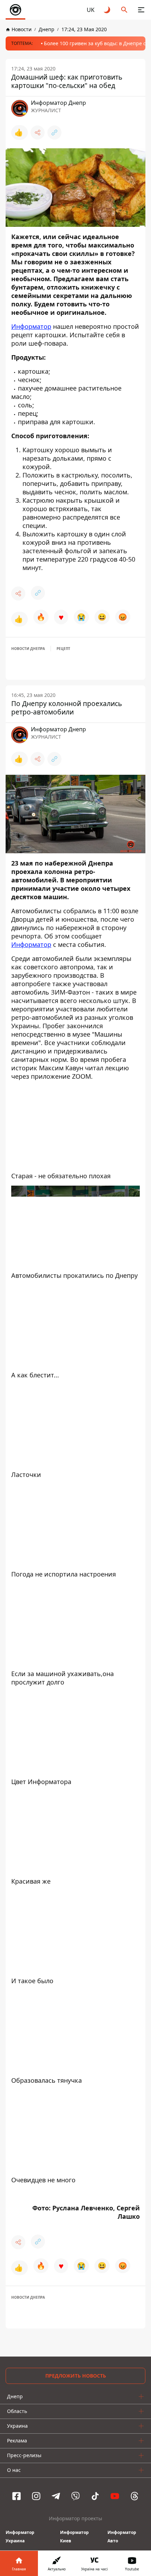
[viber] (75, 2496)
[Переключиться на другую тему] (107, 10)
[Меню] (141, 10)
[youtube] (115, 2496)
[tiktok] (95, 2496)
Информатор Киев (74, 2537)
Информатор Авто (122, 2537)
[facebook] (17, 2496)
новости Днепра (28, 649)
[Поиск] (124, 10)
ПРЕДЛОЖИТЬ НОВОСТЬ (76, 2376)
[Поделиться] (38, 133)
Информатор (31, 326)
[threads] (134, 2496)
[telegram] (56, 2496)
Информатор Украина (20, 2537)
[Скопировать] (54, 133)
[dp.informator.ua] (15, 10)
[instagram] (36, 2496)
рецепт (63, 649)
